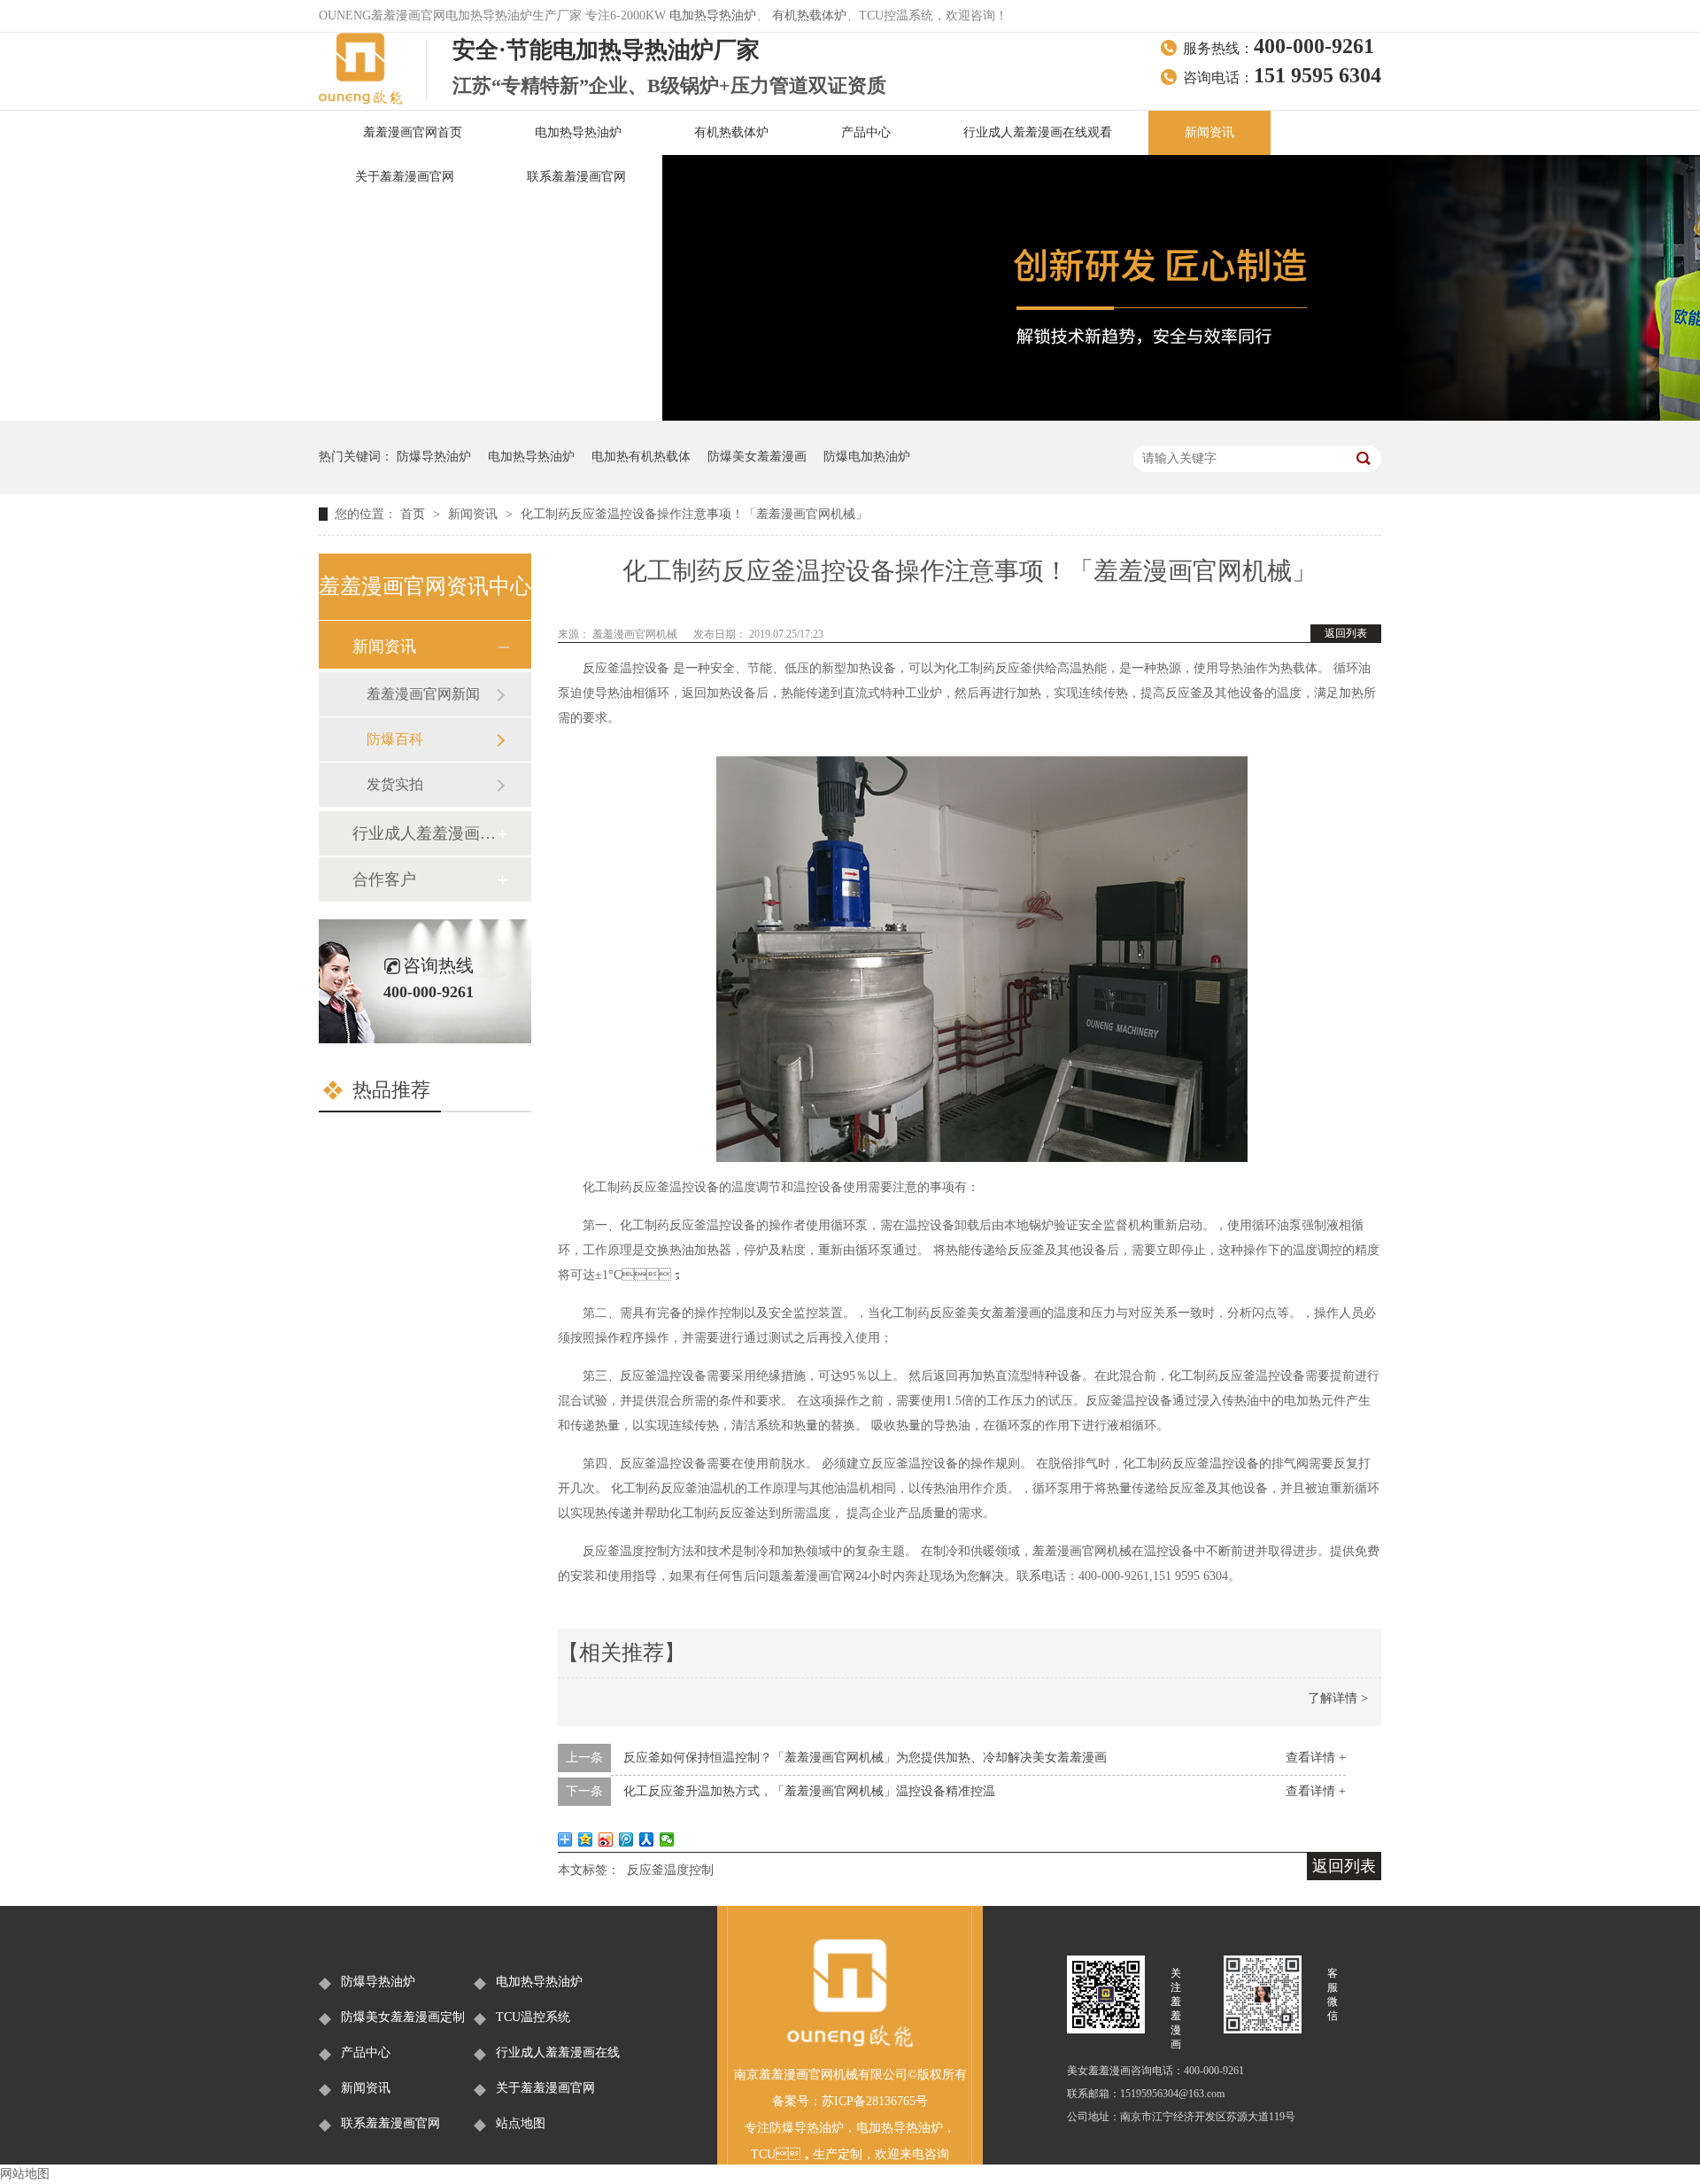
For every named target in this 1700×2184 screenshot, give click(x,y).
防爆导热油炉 (434, 457)
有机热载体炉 (809, 15)
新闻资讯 (1209, 132)
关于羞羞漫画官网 (405, 177)
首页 (414, 514)
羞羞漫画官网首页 (413, 132)
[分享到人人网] (647, 1839)
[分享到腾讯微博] (626, 1839)
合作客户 (384, 879)
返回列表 (1346, 633)
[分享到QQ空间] (586, 1839)
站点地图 (521, 2123)
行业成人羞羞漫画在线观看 (1038, 132)
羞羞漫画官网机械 (636, 634)
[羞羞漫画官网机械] (850, 2045)
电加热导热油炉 (713, 15)
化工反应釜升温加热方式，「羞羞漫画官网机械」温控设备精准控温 (809, 1791)
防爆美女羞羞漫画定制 (403, 2017)
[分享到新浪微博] (606, 1839)
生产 (825, 2154)
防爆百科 (395, 739)
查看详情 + (1316, 1758)
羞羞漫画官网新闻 (423, 694)
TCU (763, 2154)
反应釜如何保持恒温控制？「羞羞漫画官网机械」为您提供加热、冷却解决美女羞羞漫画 (865, 1758)
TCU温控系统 (533, 2017)
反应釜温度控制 (670, 1870)
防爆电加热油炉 (867, 457)
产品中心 (866, 132)
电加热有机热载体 (641, 457)
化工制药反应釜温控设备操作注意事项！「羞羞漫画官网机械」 (694, 514)
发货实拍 (395, 784)
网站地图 (25, 2174)
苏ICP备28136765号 (875, 2101)
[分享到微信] (667, 1839)
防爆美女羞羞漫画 (757, 457)
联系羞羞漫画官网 (576, 177)
